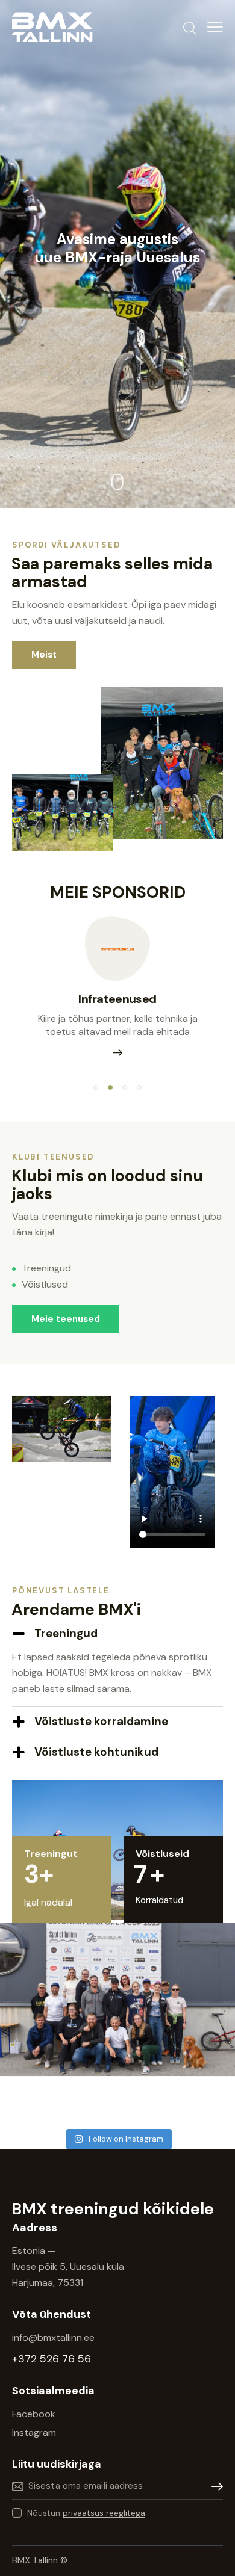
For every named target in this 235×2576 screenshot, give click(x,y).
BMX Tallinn (36, 2560)
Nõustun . (87, 2513)
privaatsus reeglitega (104, 2513)
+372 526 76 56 (52, 2359)
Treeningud (66, 1633)
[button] (96, 1087)
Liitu (214, 2487)
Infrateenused (117, 999)
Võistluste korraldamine (101, 1721)
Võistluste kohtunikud (96, 1752)
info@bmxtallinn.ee (55, 2337)
